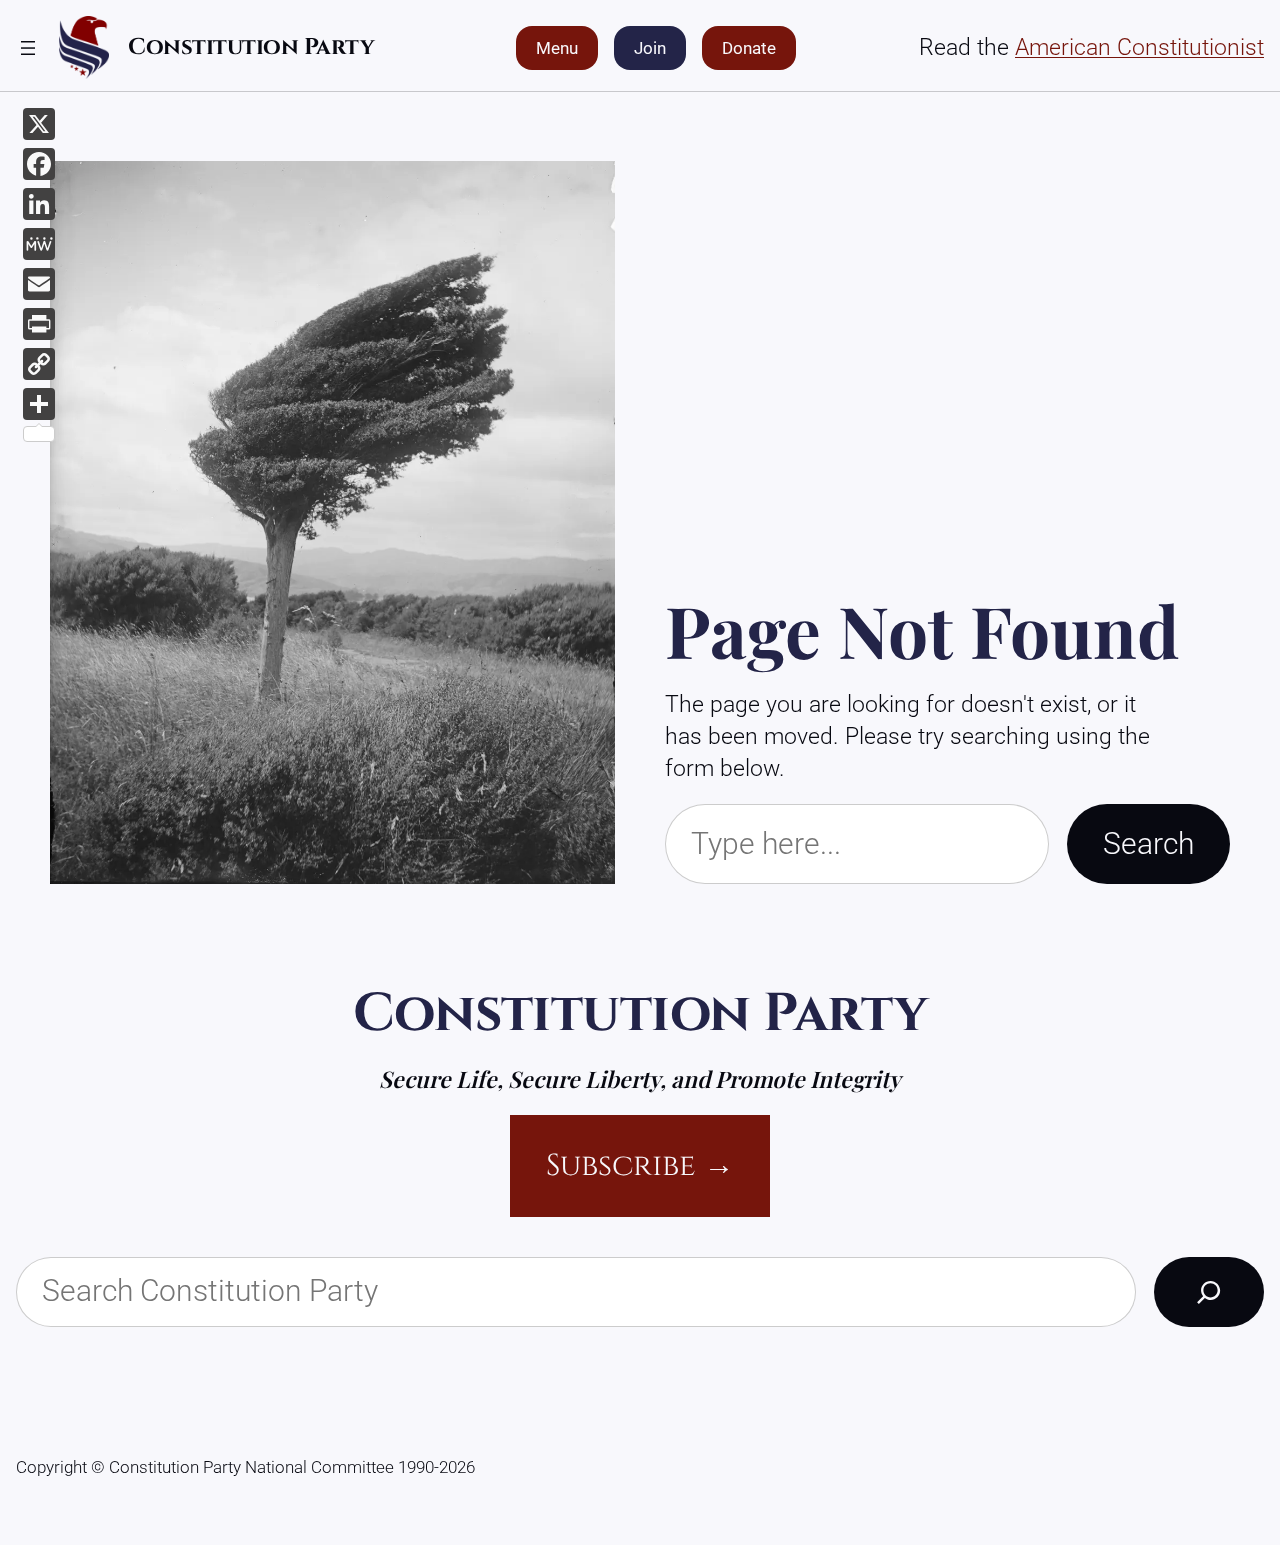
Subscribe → (640, 1165)
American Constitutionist (1139, 47)
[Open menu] (28, 48)
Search (1148, 843)
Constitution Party (251, 47)
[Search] (1209, 1292)
